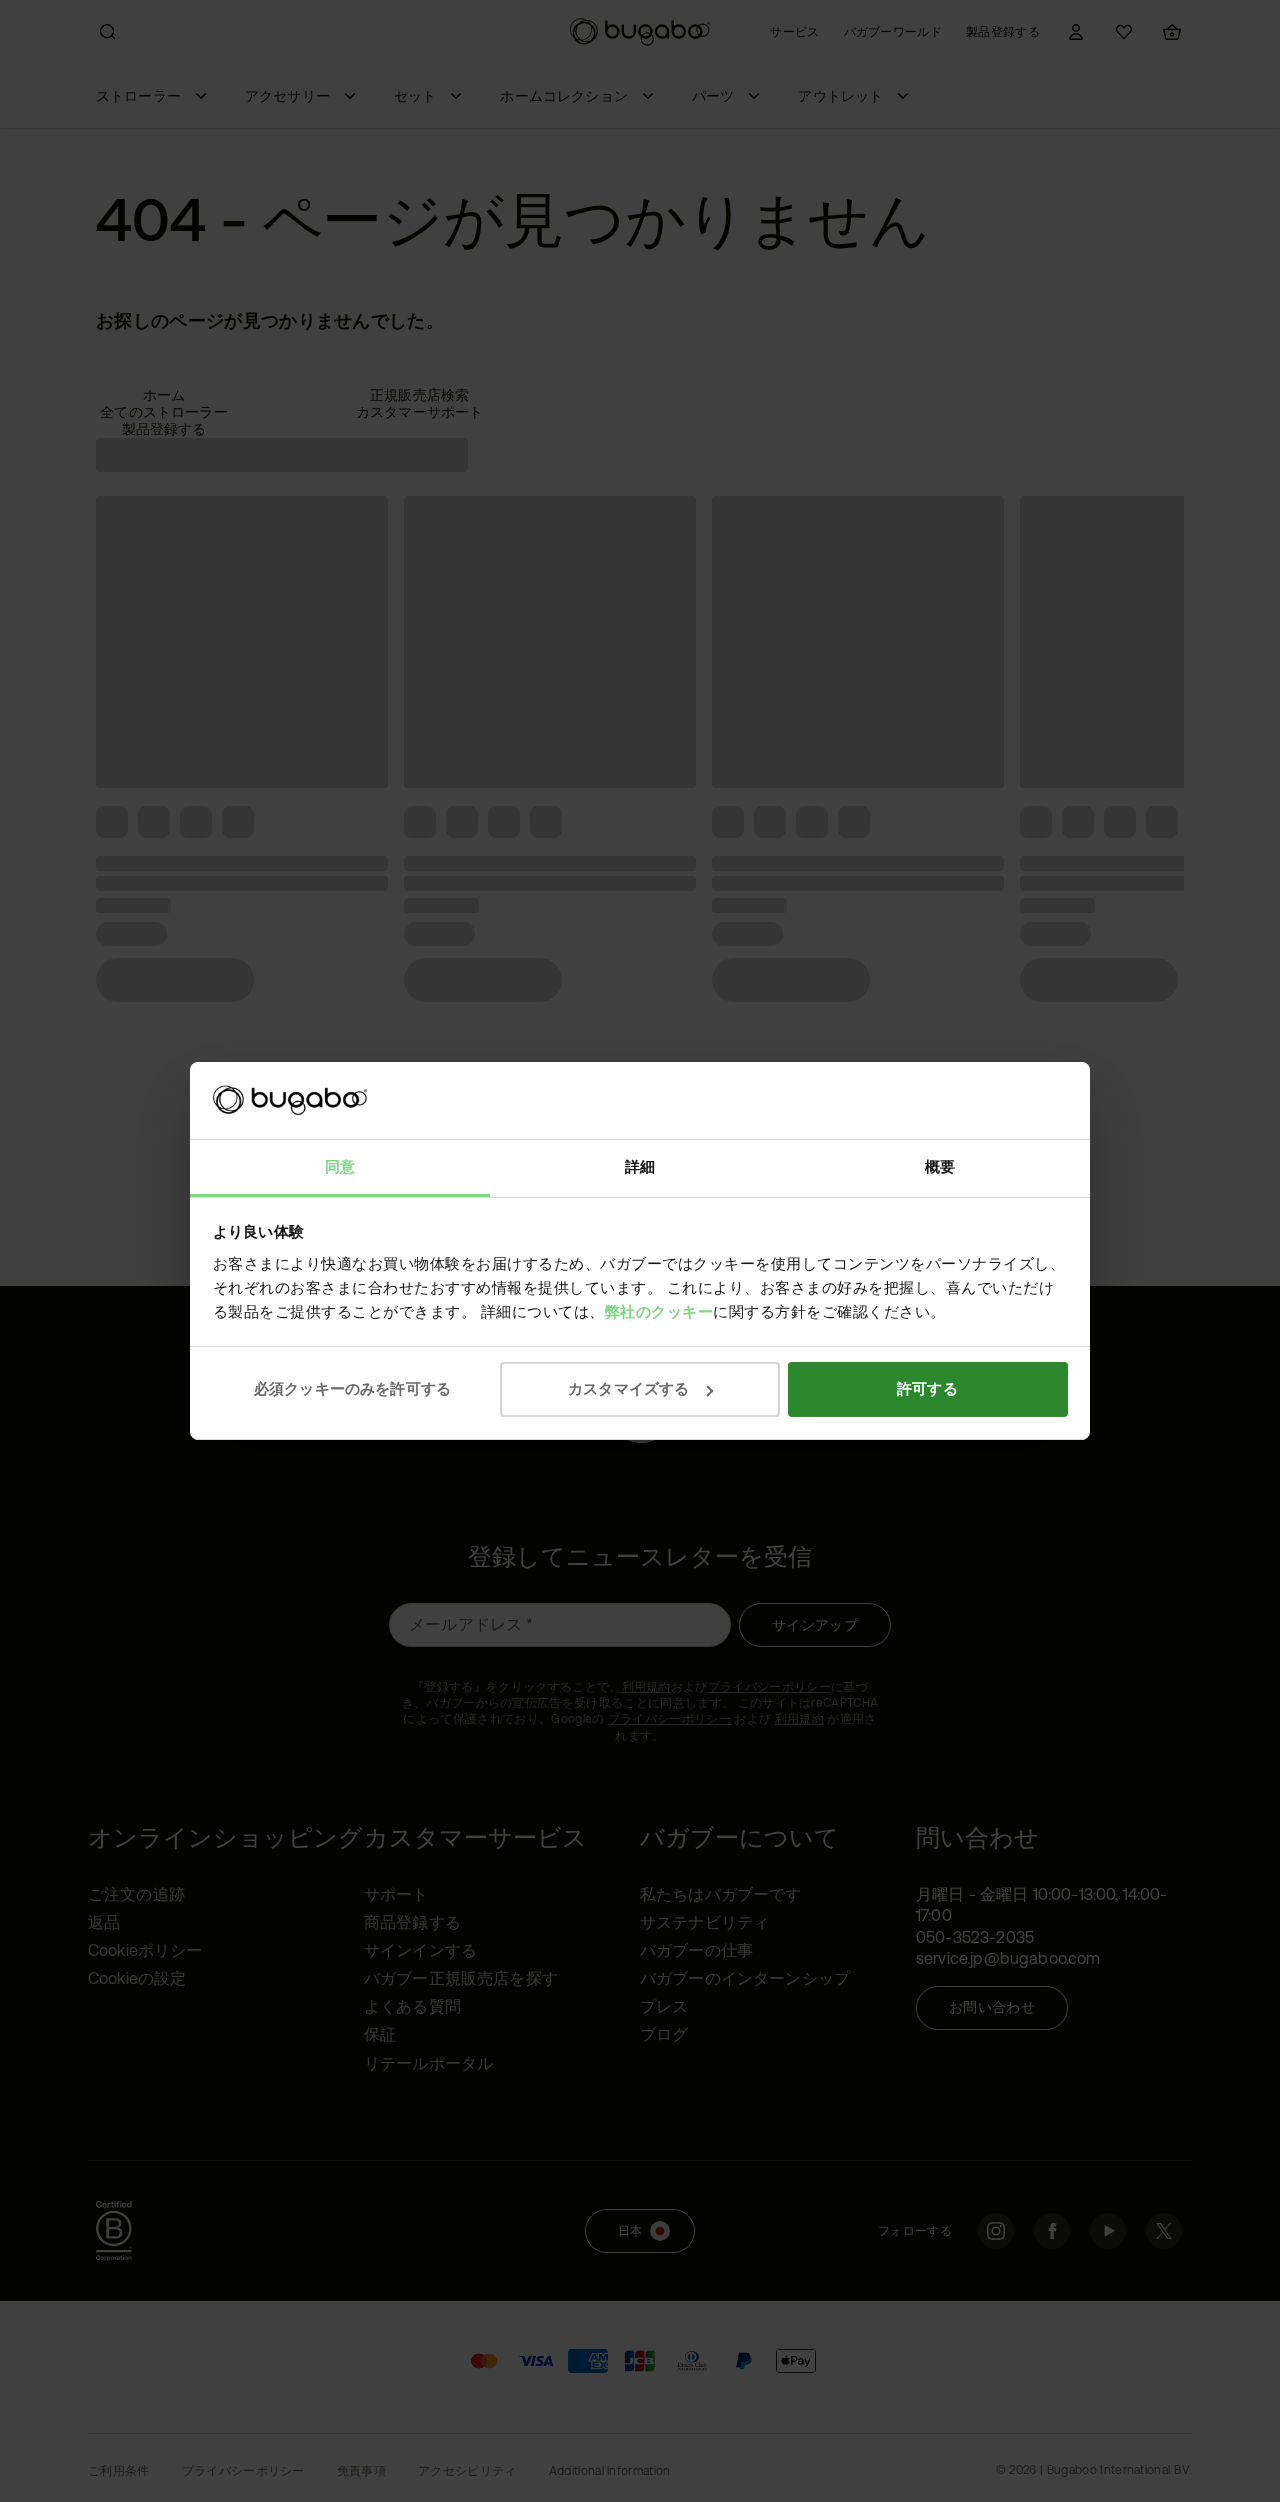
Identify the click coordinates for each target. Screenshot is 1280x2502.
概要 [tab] (940, 1166)
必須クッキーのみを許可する (352, 1388)
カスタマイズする (628, 1388)
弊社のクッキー (659, 1311)
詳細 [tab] (640, 1166)
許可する (927, 1388)
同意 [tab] (340, 1166)
